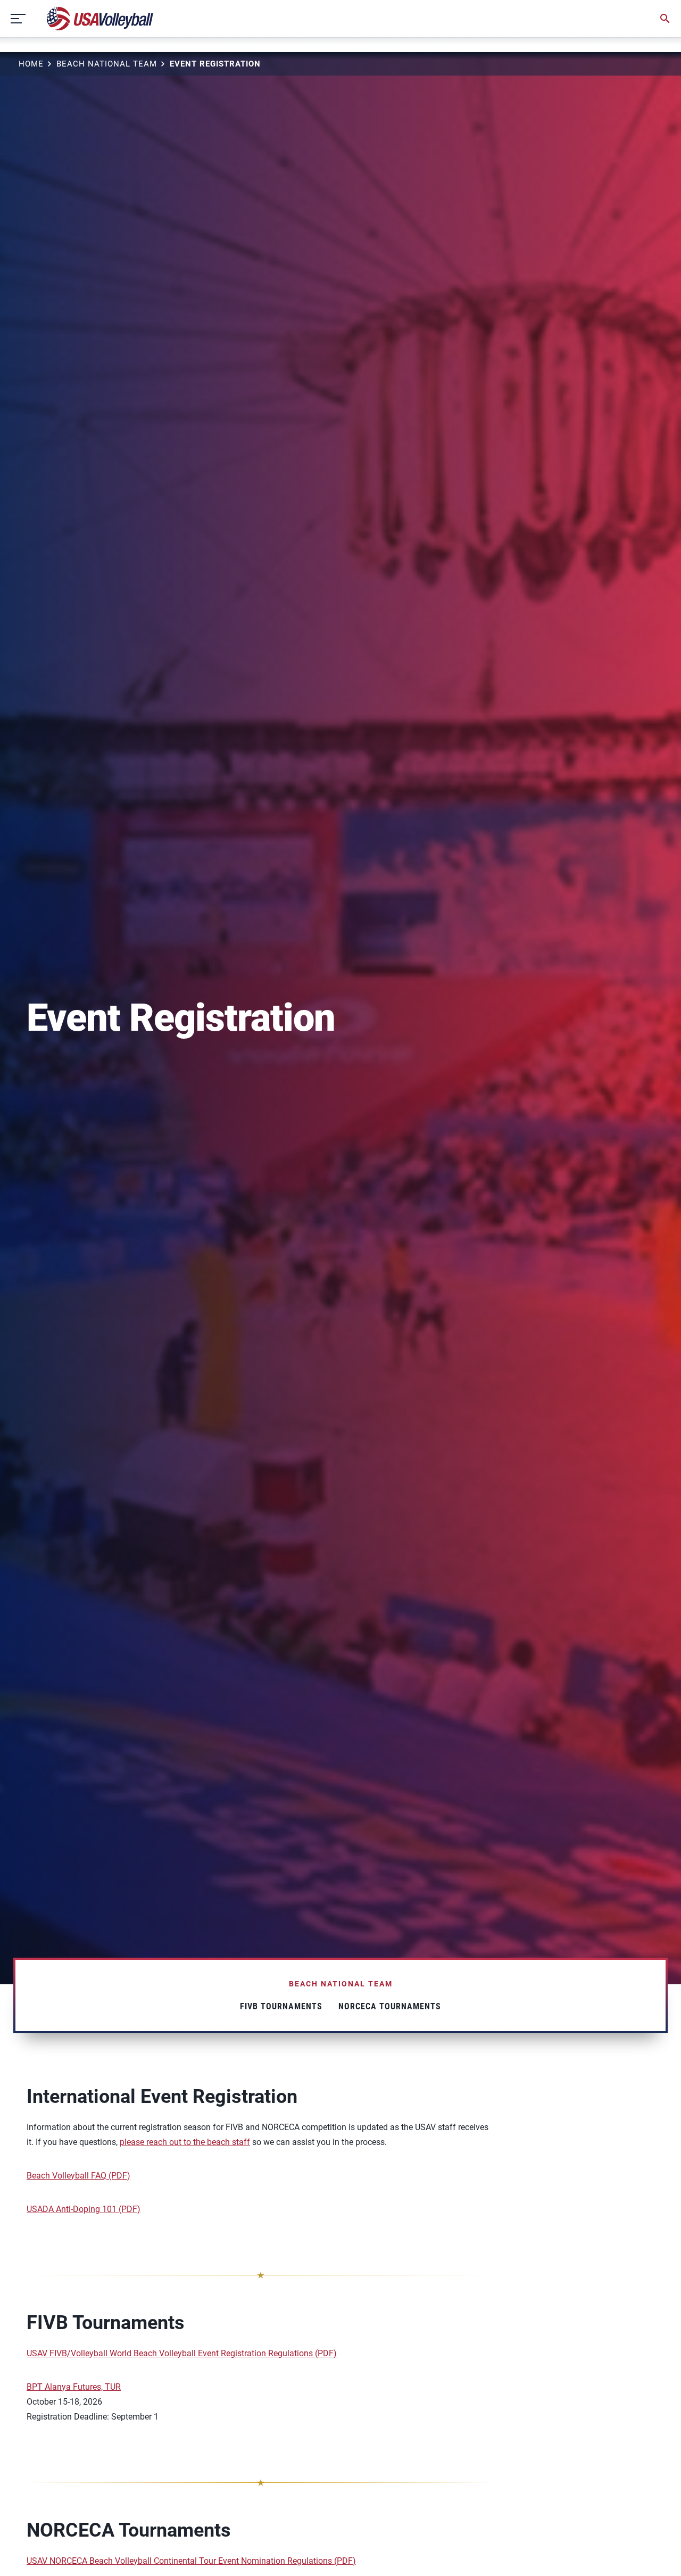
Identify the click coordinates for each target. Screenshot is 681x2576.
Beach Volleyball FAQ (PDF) (78, 2176)
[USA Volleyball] (100, 19)
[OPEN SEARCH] (665, 19)
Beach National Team (107, 64)
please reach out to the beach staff (185, 2142)
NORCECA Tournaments (390, 2006)
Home (31, 64)
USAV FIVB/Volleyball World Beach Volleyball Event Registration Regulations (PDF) (182, 2353)
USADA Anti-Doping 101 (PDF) (84, 2209)
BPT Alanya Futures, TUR (74, 2387)
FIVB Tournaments (281, 2006)
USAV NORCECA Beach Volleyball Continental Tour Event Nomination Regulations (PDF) (191, 2561)
